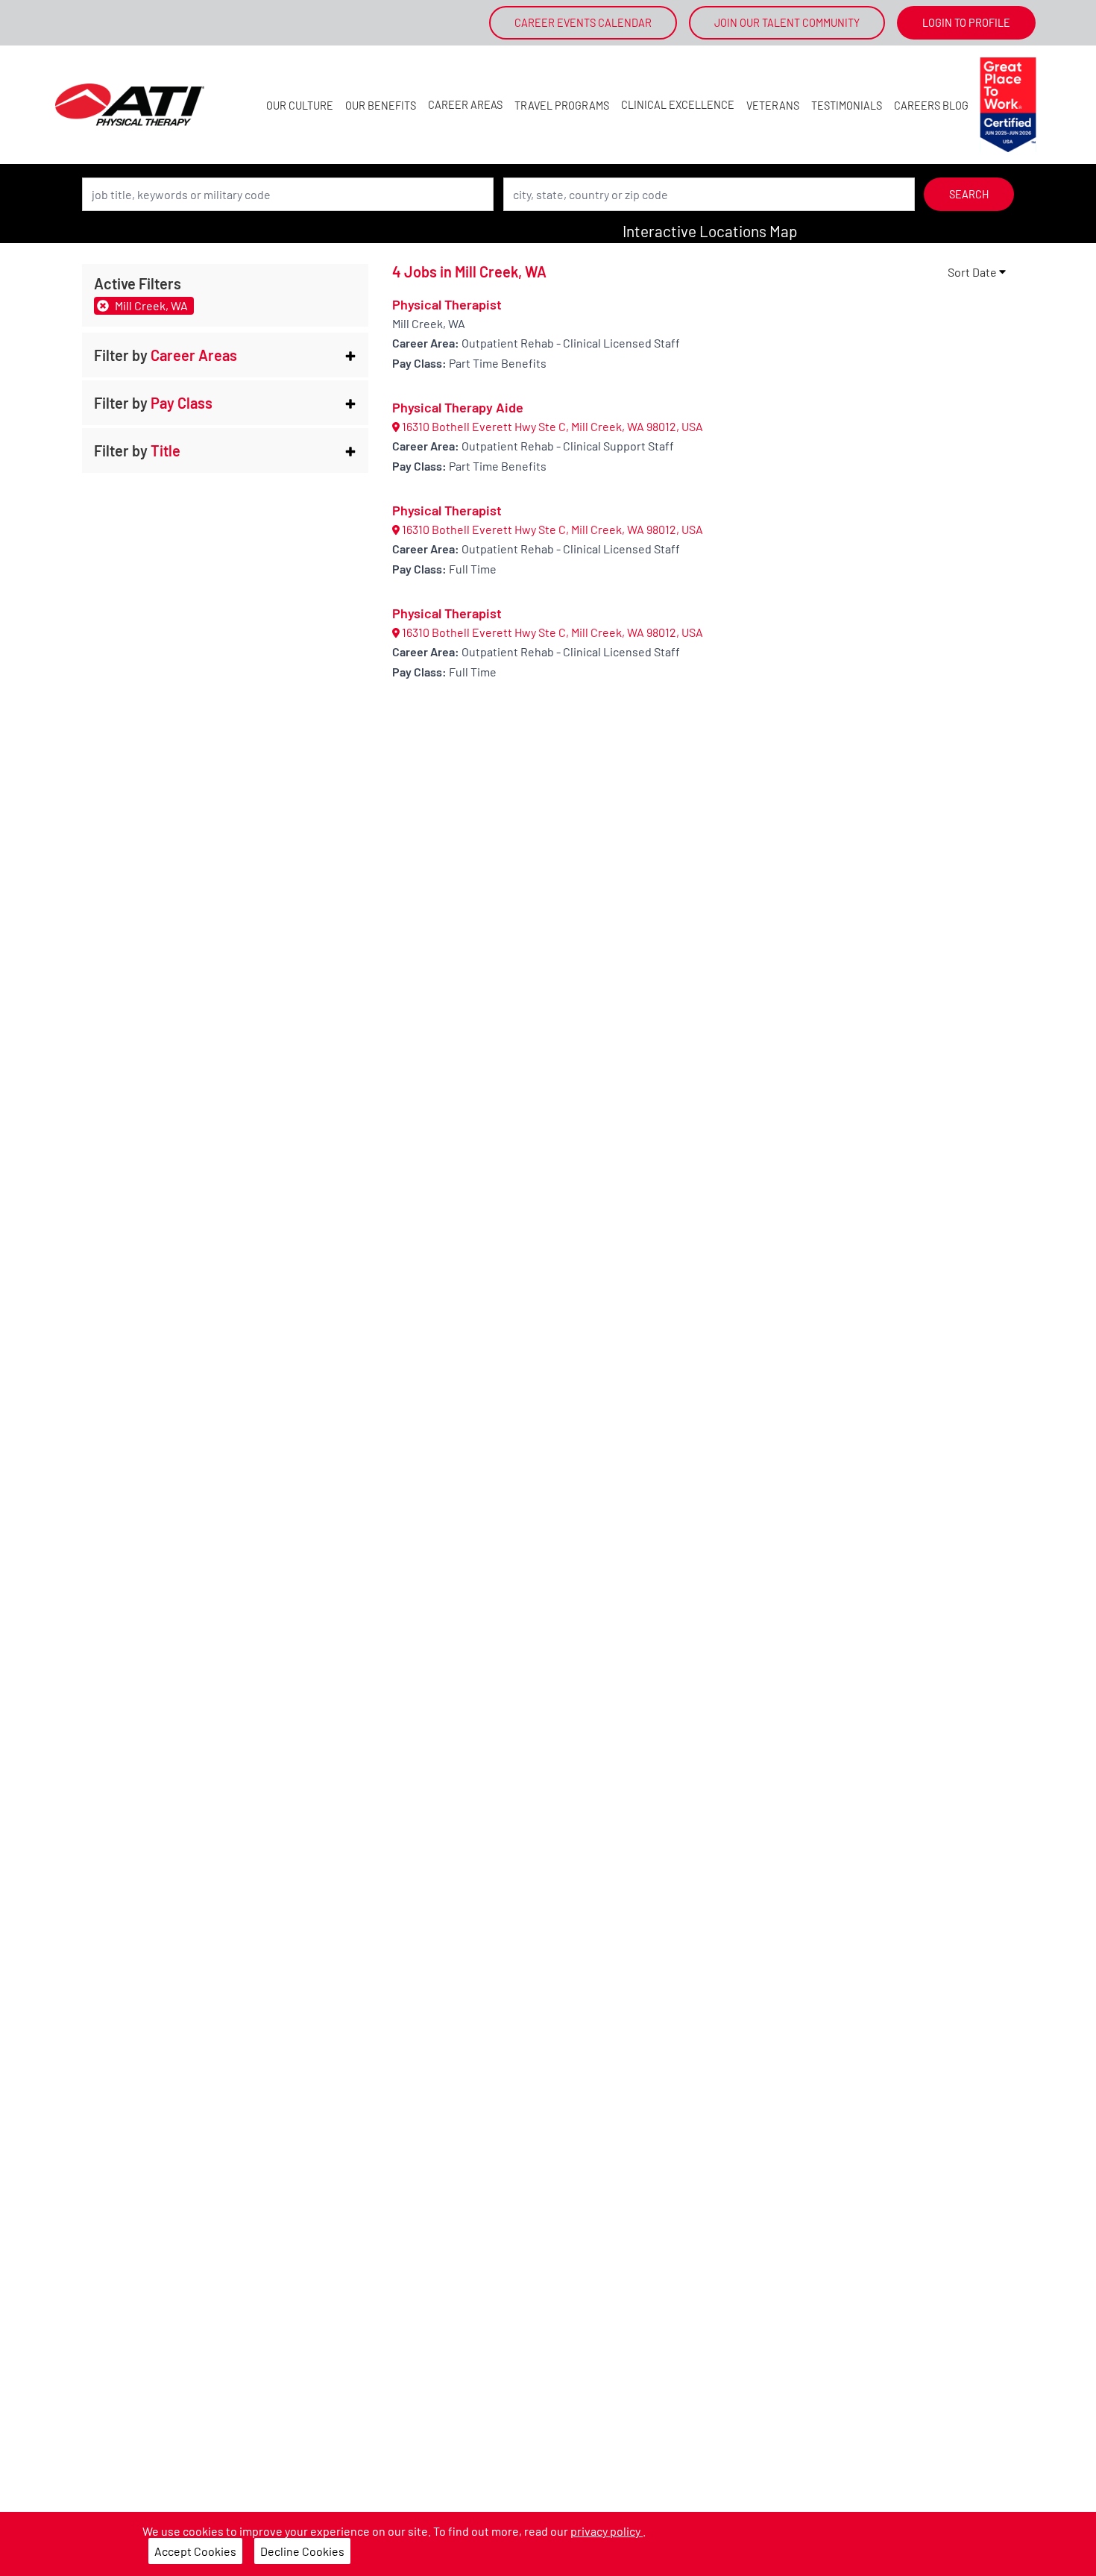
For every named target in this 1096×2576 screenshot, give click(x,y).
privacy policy (607, 2531)
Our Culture (300, 106)
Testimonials (847, 106)
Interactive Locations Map (710, 231)
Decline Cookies (302, 2551)
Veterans (773, 106)
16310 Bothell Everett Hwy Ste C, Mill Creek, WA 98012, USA (551, 426)
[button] (225, 355)
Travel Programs (562, 106)
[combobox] (288, 194)
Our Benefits (381, 106)
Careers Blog (931, 106)
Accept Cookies (195, 2551)
